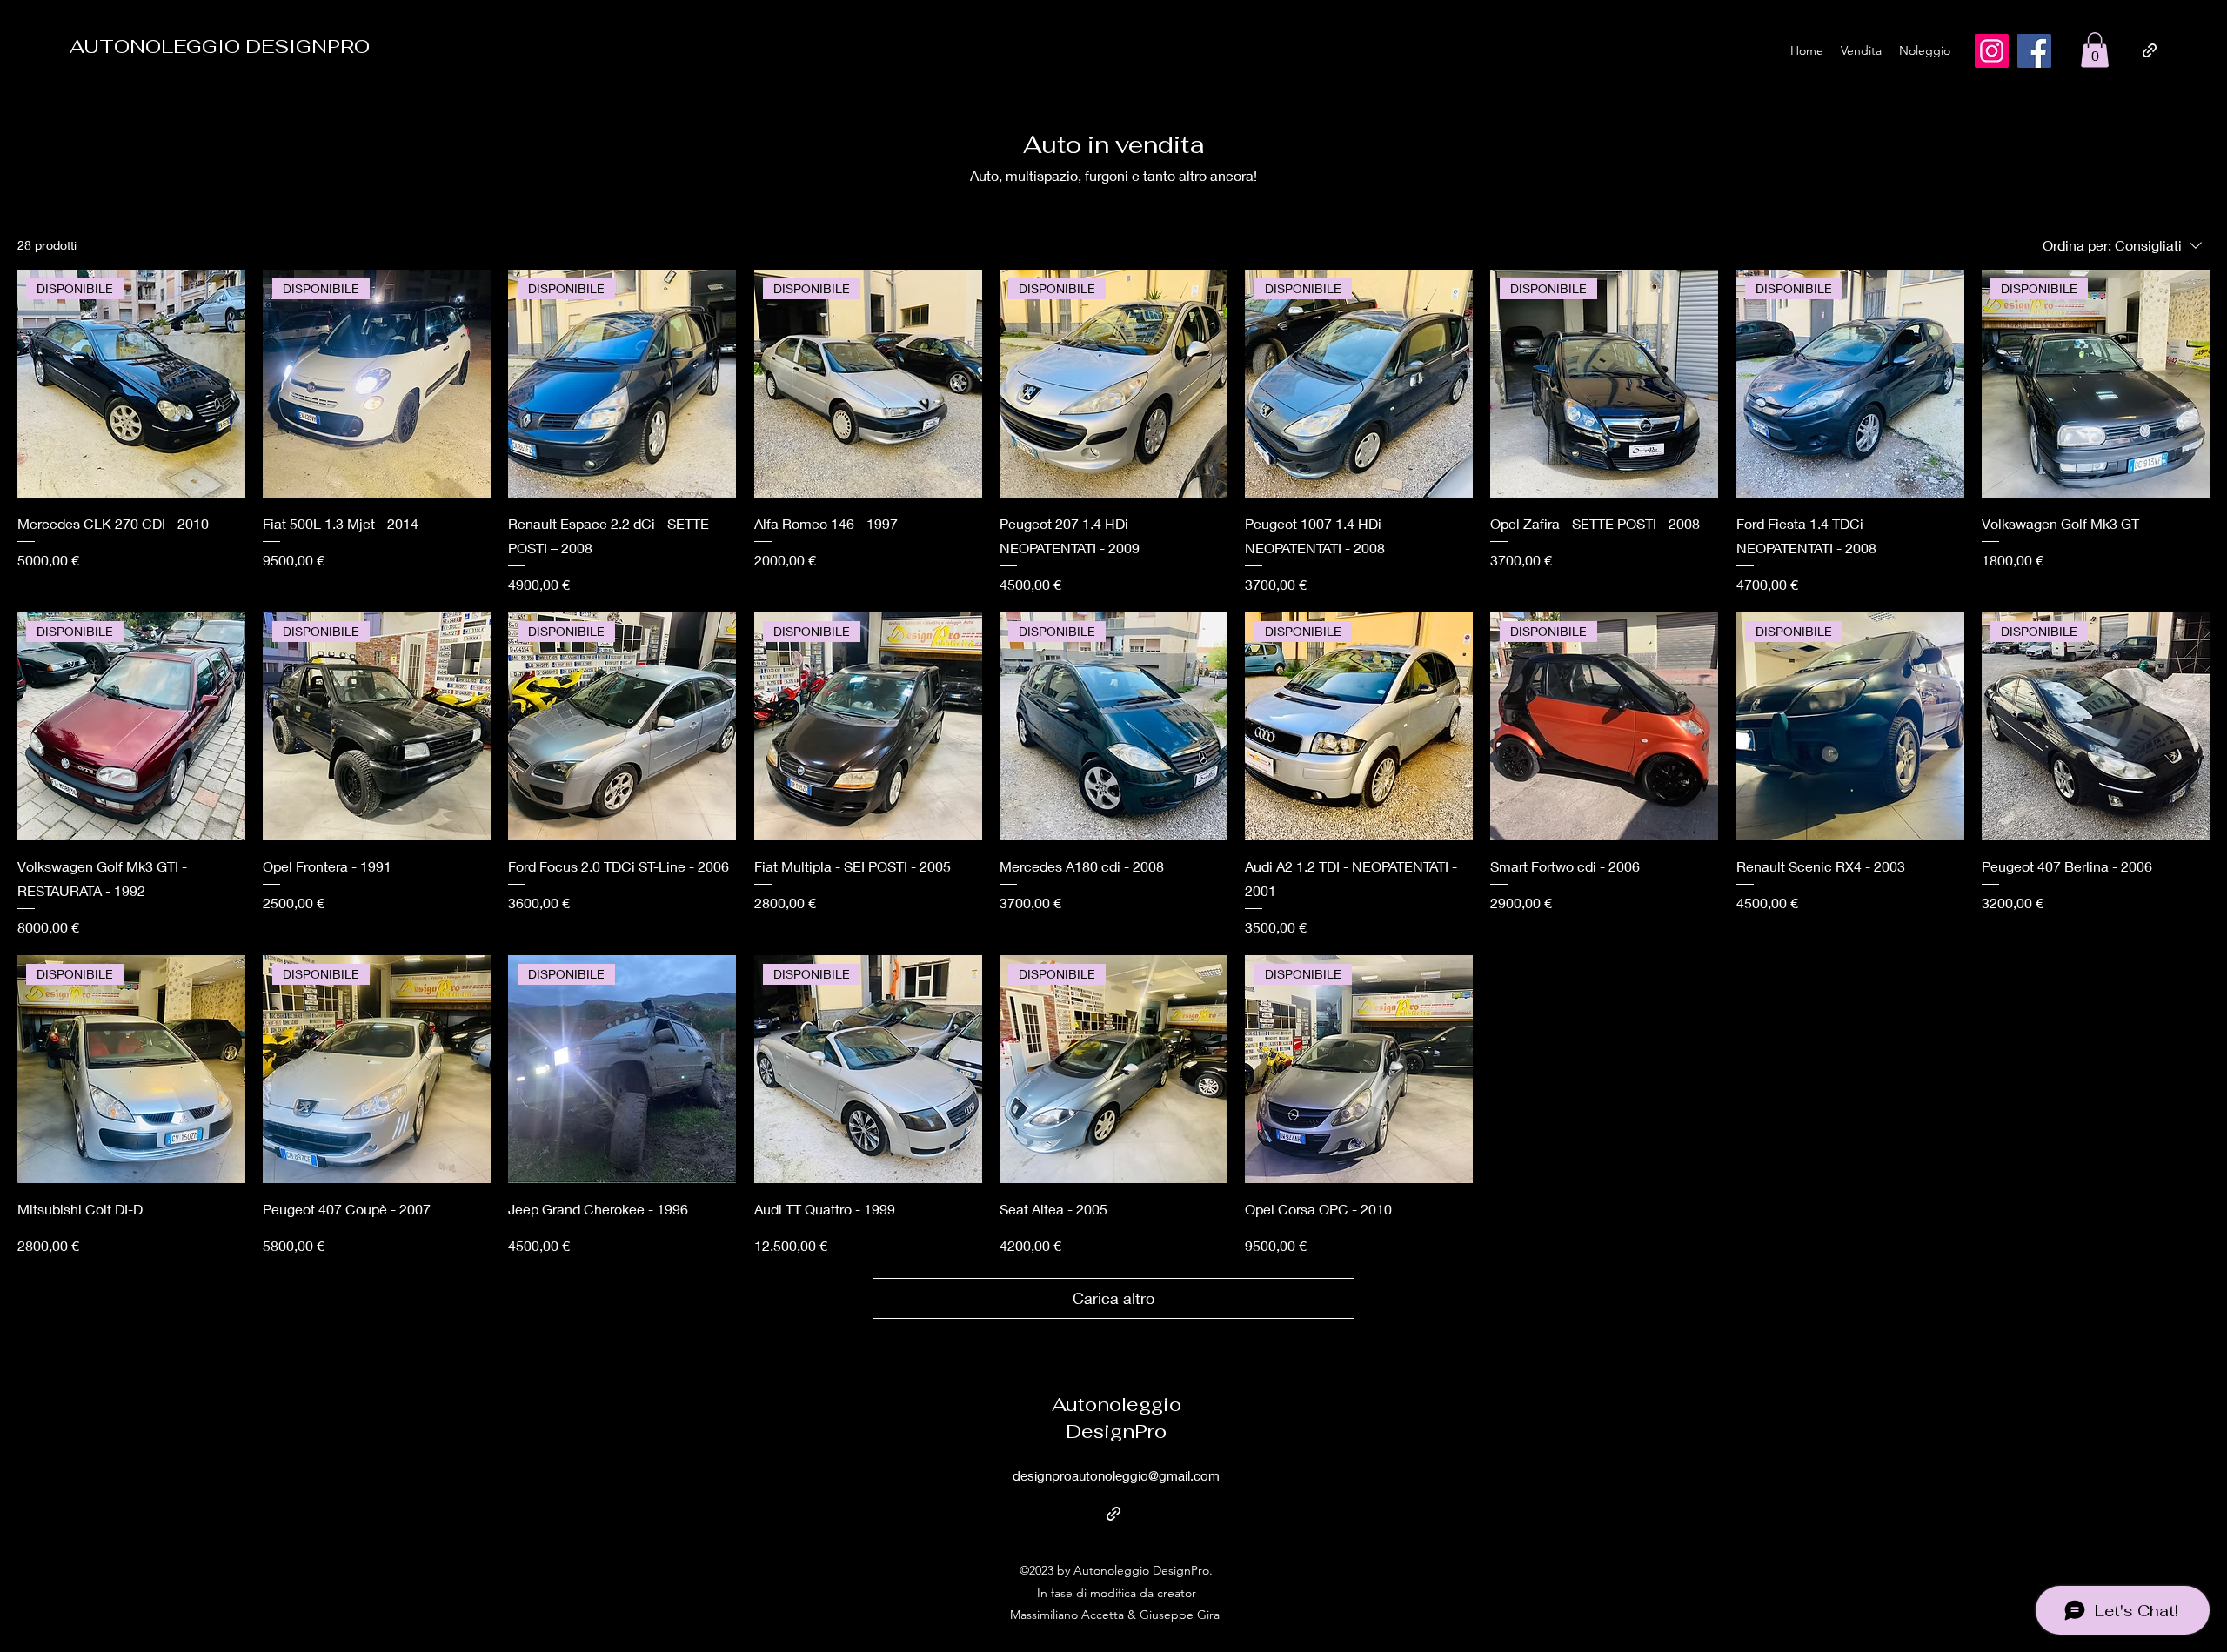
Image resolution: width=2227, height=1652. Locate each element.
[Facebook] (2034, 51)
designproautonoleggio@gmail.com (1116, 1475)
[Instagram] (1992, 51)
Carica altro (1113, 1298)
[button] (2095, 50)
